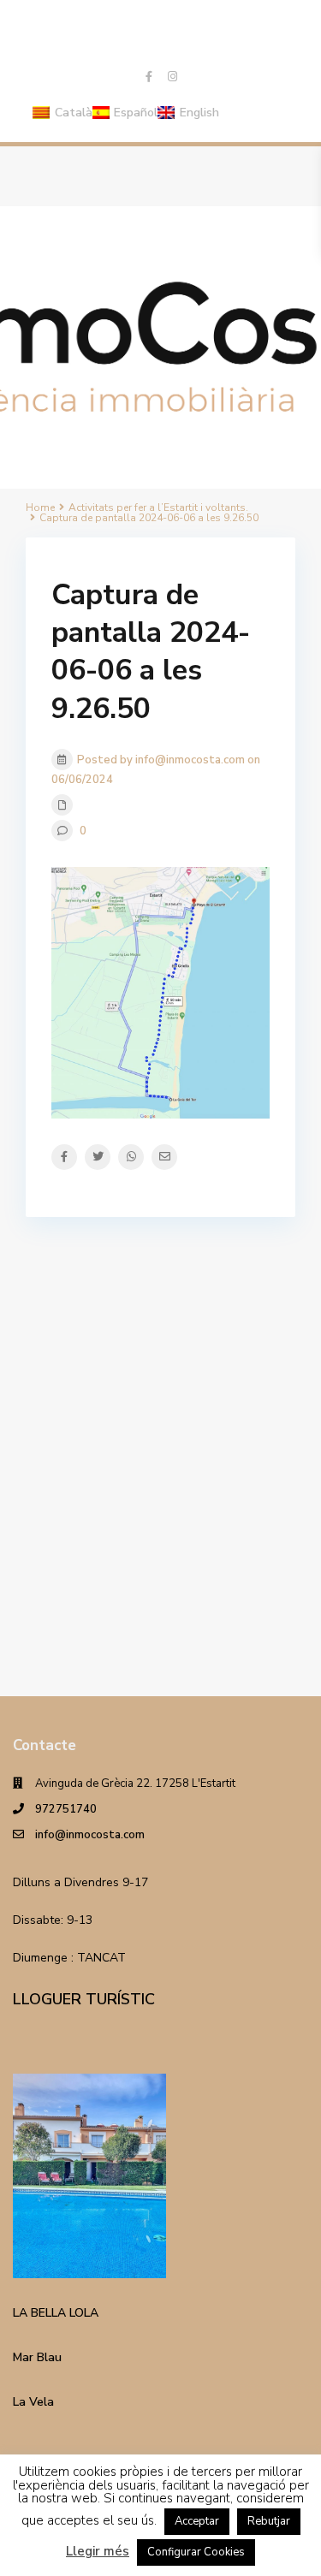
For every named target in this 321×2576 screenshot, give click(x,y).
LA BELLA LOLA (56, 2313)
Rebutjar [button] (269, 2521)
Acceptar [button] (197, 2521)
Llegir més (98, 2551)
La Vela (33, 2402)
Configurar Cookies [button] (196, 2552)
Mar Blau (37, 2357)
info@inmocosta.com (90, 1835)
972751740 (66, 1809)
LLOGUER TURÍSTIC (84, 1999)
